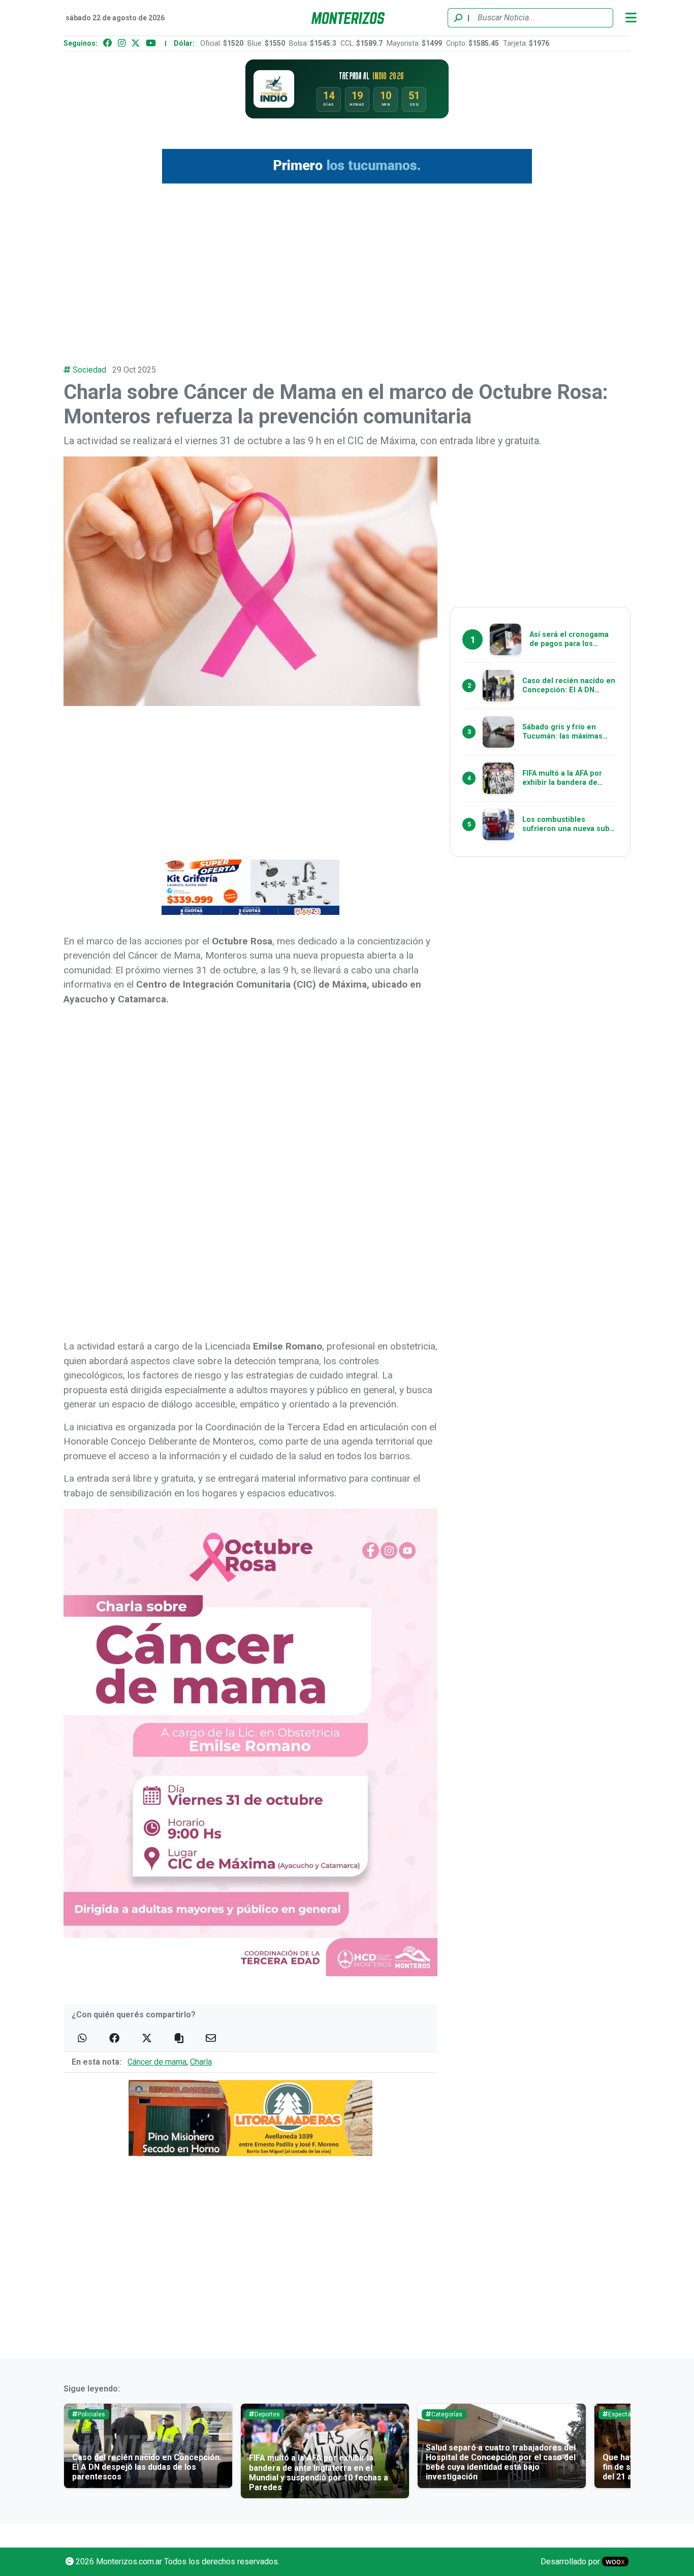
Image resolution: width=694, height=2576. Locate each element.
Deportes (267, 2414)
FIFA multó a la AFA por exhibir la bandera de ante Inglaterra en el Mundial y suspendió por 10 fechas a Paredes (319, 2473)
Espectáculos (627, 2414)
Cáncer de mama (157, 2062)
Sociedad (89, 370)
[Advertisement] (347, 268)
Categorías (447, 2414)
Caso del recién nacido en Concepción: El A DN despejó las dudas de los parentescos (147, 2467)
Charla (201, 2062)
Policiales (91, 2414)
